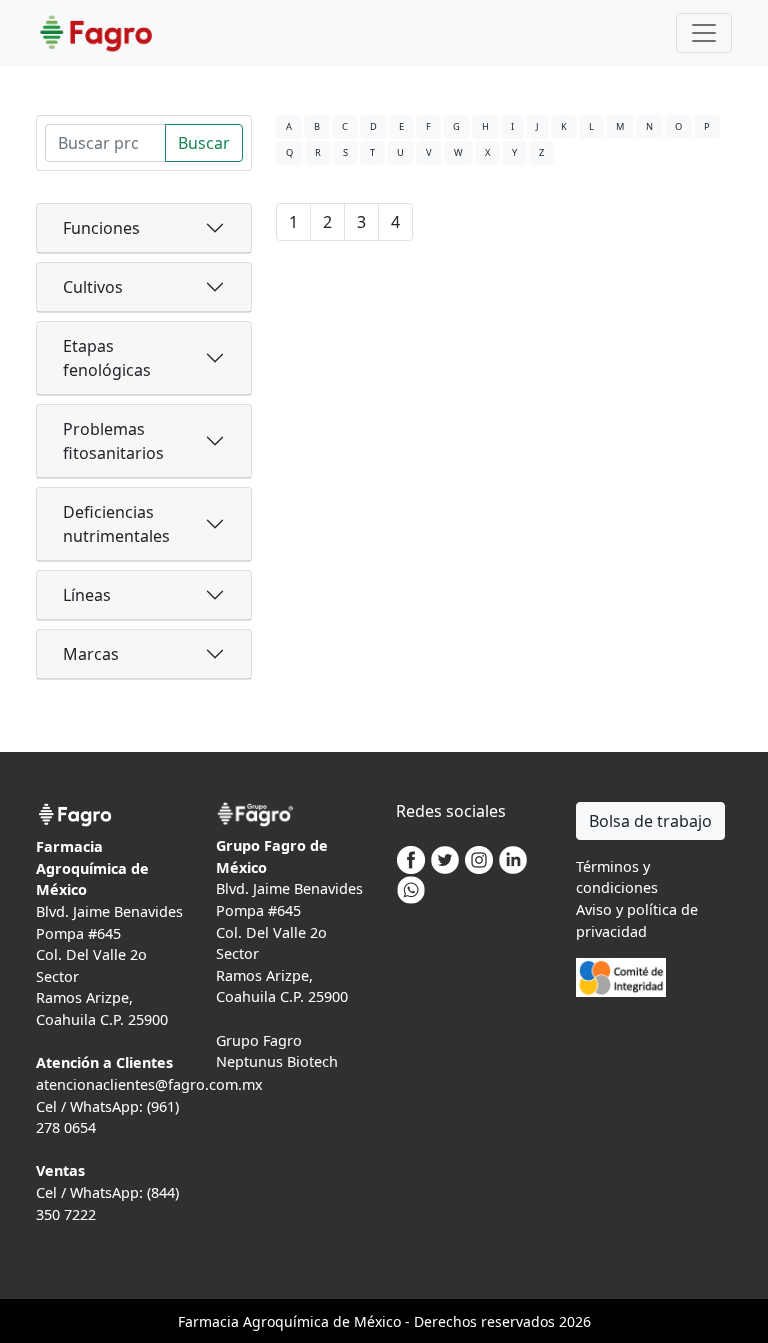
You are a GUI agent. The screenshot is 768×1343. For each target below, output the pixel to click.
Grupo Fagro (259, 1040)
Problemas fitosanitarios (113, 441)
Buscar (204, 143)
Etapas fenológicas (107, 358)
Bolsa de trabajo (650, 821)
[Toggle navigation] (704, 33)
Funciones (101, 228)
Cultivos (93, 287)
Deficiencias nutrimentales (116, 524)
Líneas (87, 595)
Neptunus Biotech (277, 1061)
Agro (259, 1321)
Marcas (91, 654)
